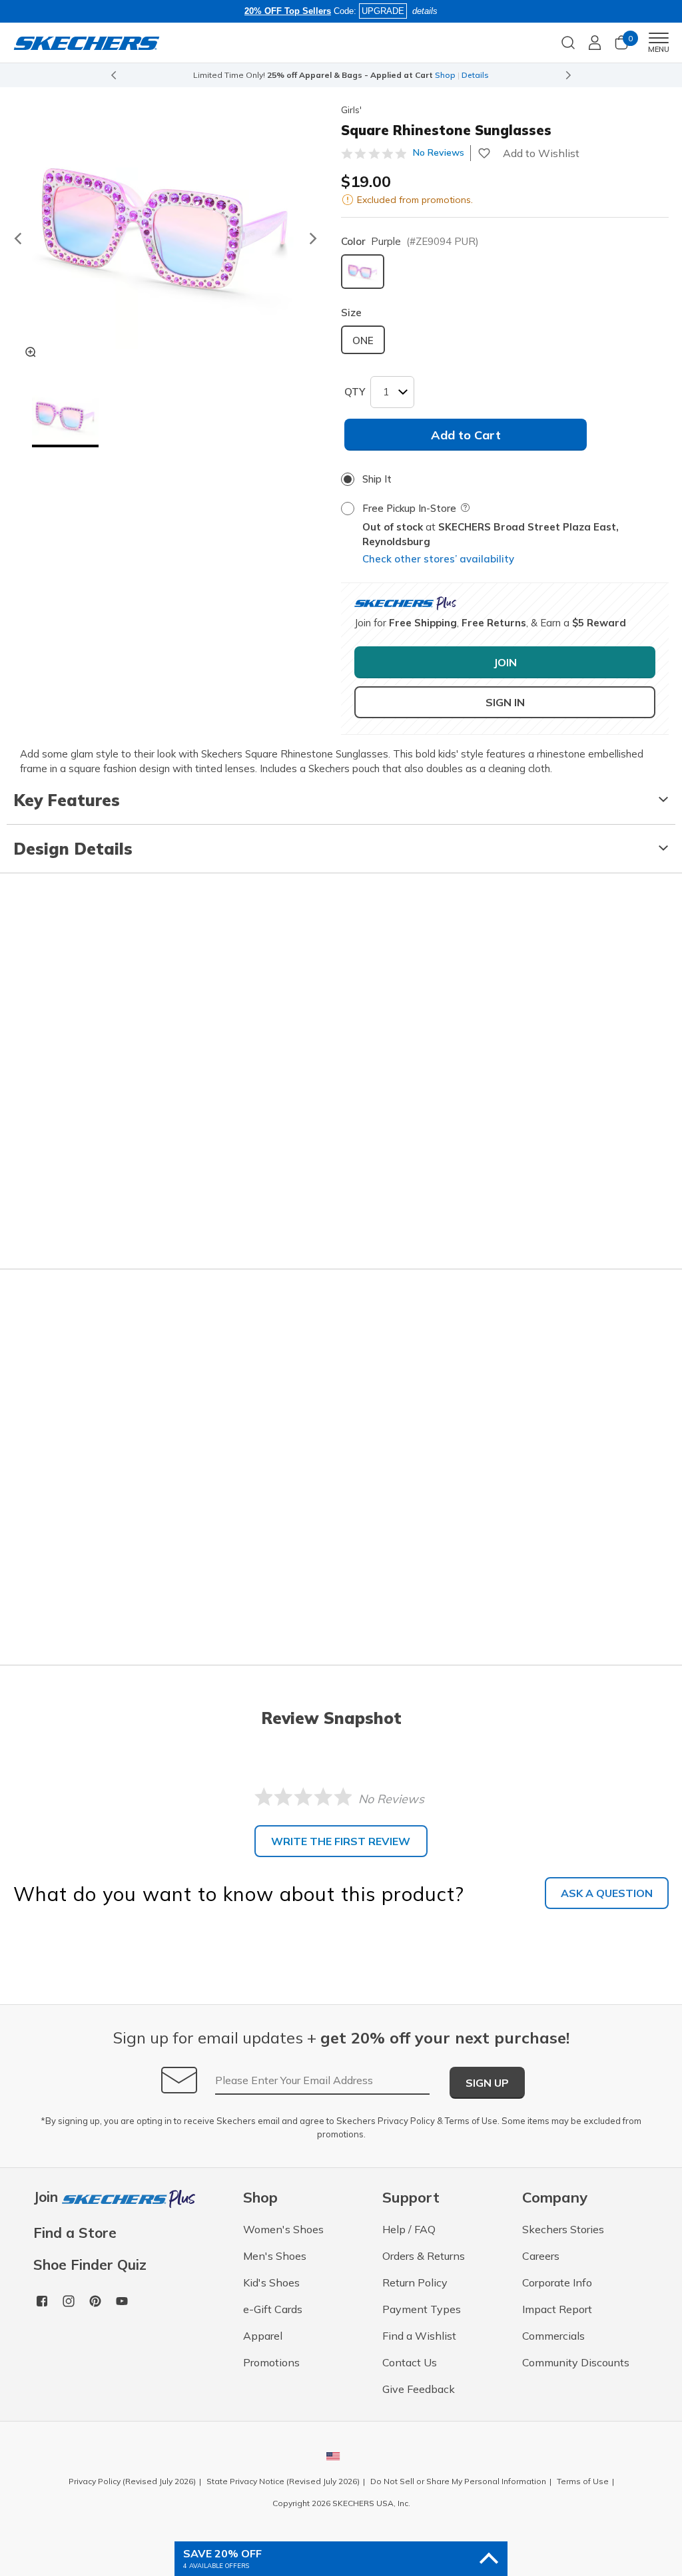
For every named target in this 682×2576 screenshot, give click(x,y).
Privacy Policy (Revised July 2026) (132, 2481)
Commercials (553, 2336)
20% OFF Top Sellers (288, 11)
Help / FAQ (409, 2229)
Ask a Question (607, 1893)
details (425, 11)
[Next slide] (569, 75)
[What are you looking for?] (568, 41)
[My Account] (595, 43)
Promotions (271, 2362)
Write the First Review (341, 1841)
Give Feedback (419, 2389)
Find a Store (75, 2233)
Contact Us (410, 2362)
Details (475, 75)
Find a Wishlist (419, 2336)
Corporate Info (557, 2282)
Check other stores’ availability (438, 559)
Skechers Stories (563, 2229)
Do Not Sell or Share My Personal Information (458, 2481)
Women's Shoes (283, 2229)
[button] (65, 417)
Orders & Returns (424, 2256)
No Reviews (439, 152)
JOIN (505, 662)
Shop (445, 75)
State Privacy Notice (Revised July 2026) (283, 2481)
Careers (541, 2256)
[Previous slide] (113, 75)
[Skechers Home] (87, 42)
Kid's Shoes (271, 2282)
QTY (355, 392)
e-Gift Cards (273, 2309)
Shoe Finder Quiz (90, 2265)
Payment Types (422, 2309)
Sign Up (487, 2083)
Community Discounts (576, 2362)
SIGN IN (505, 702)
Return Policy (415, 2282)
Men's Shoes (275, 2256)
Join (48, 2198)
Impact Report (557, 2309)
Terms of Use (471, 2121)
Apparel (263, 2336)
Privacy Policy (406, 2121)
